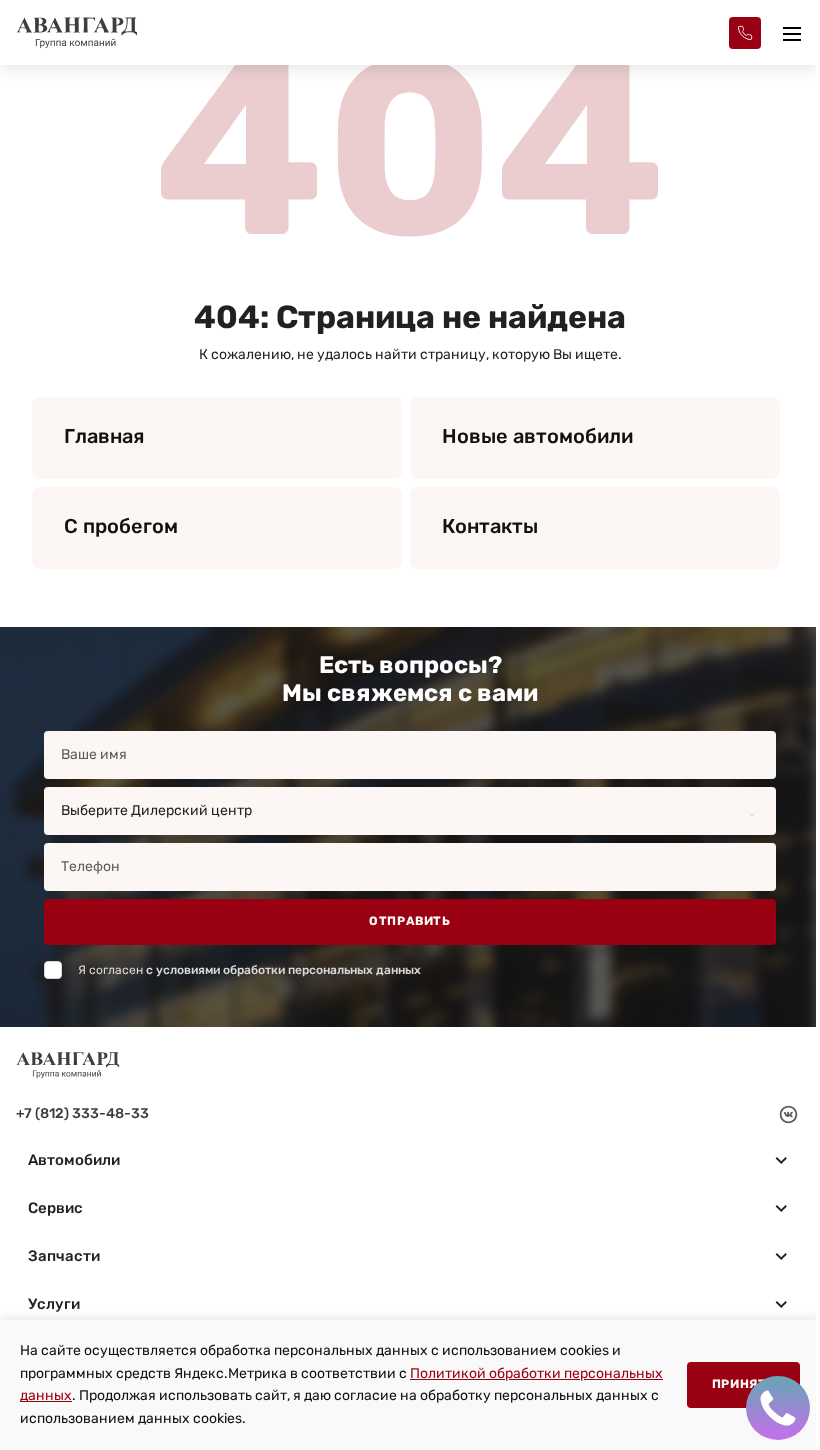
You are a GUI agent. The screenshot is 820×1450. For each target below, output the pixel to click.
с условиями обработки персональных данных (283, 970)
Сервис (55, 1208)
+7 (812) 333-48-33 (82, 1113)
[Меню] (792, 33)
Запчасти (64, 1256)
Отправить (409, 921)
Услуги (54, 1304)
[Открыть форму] (745, 33)
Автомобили (74, 1160)
